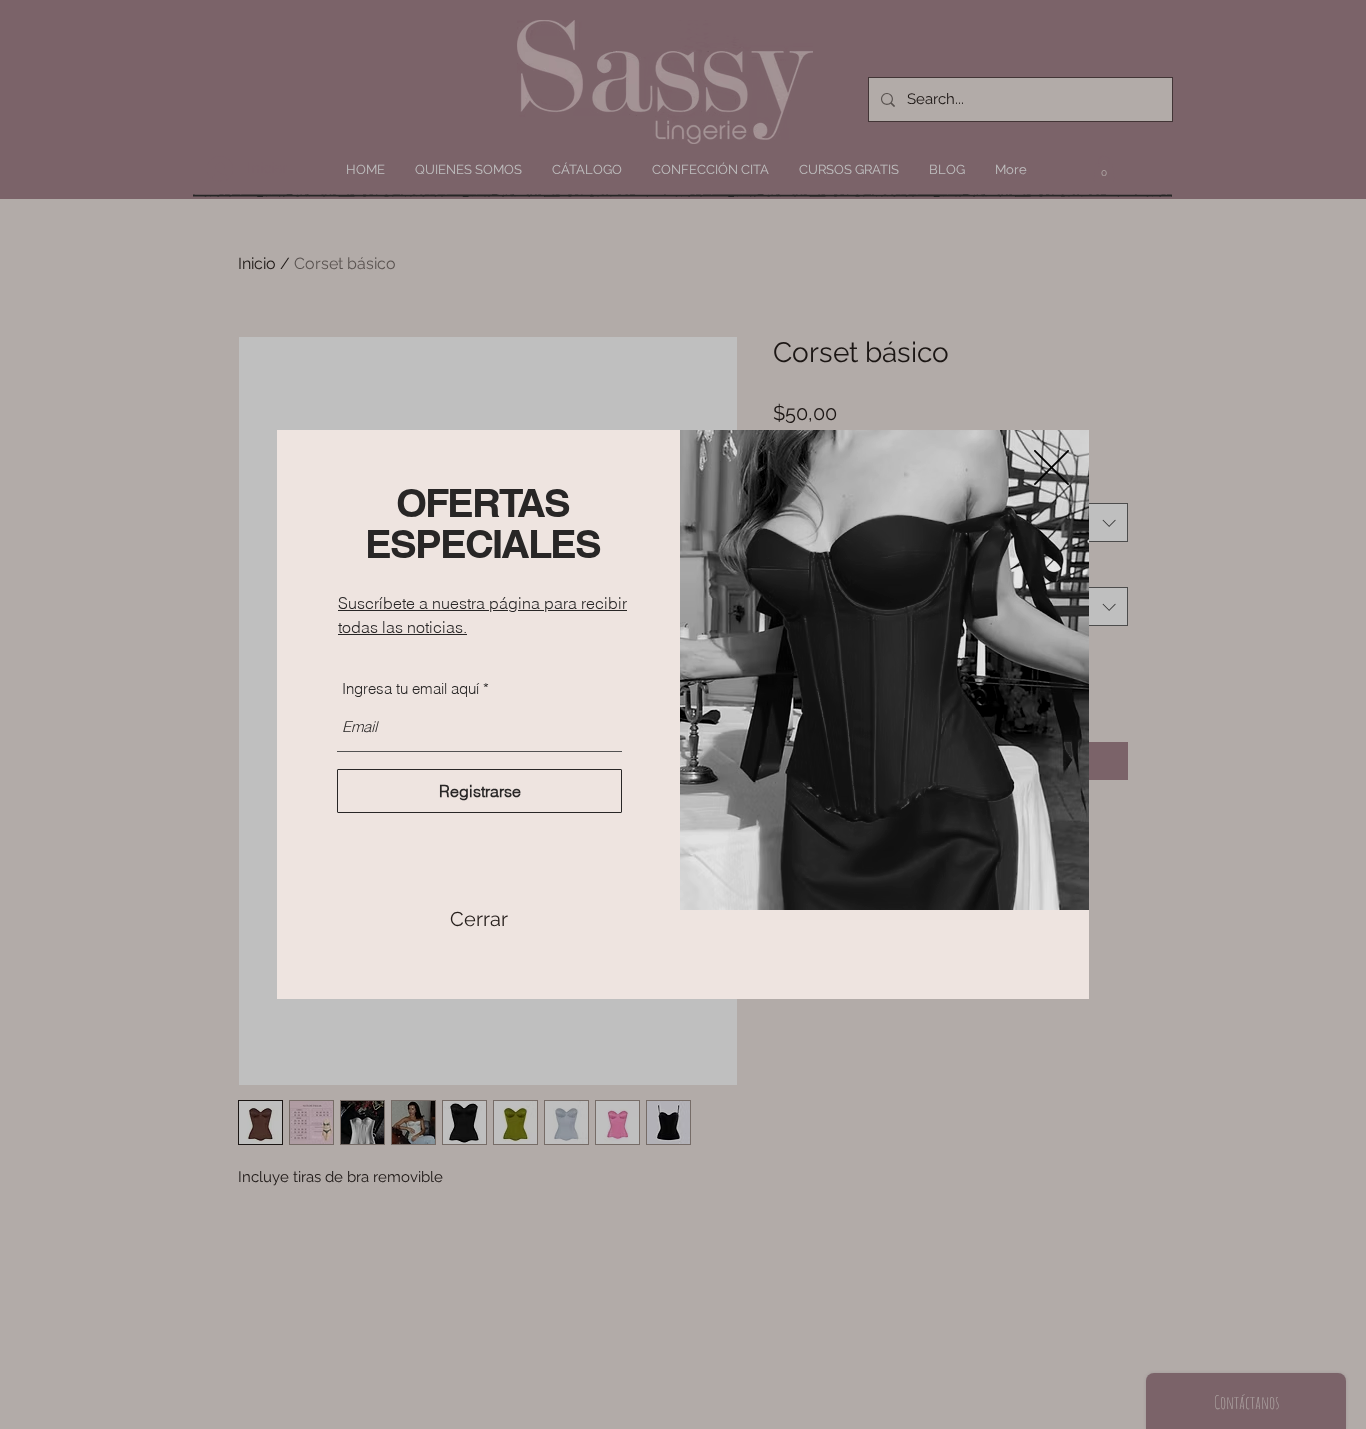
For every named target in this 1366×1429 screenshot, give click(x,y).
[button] (479, 919)
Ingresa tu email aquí (410, 688)
